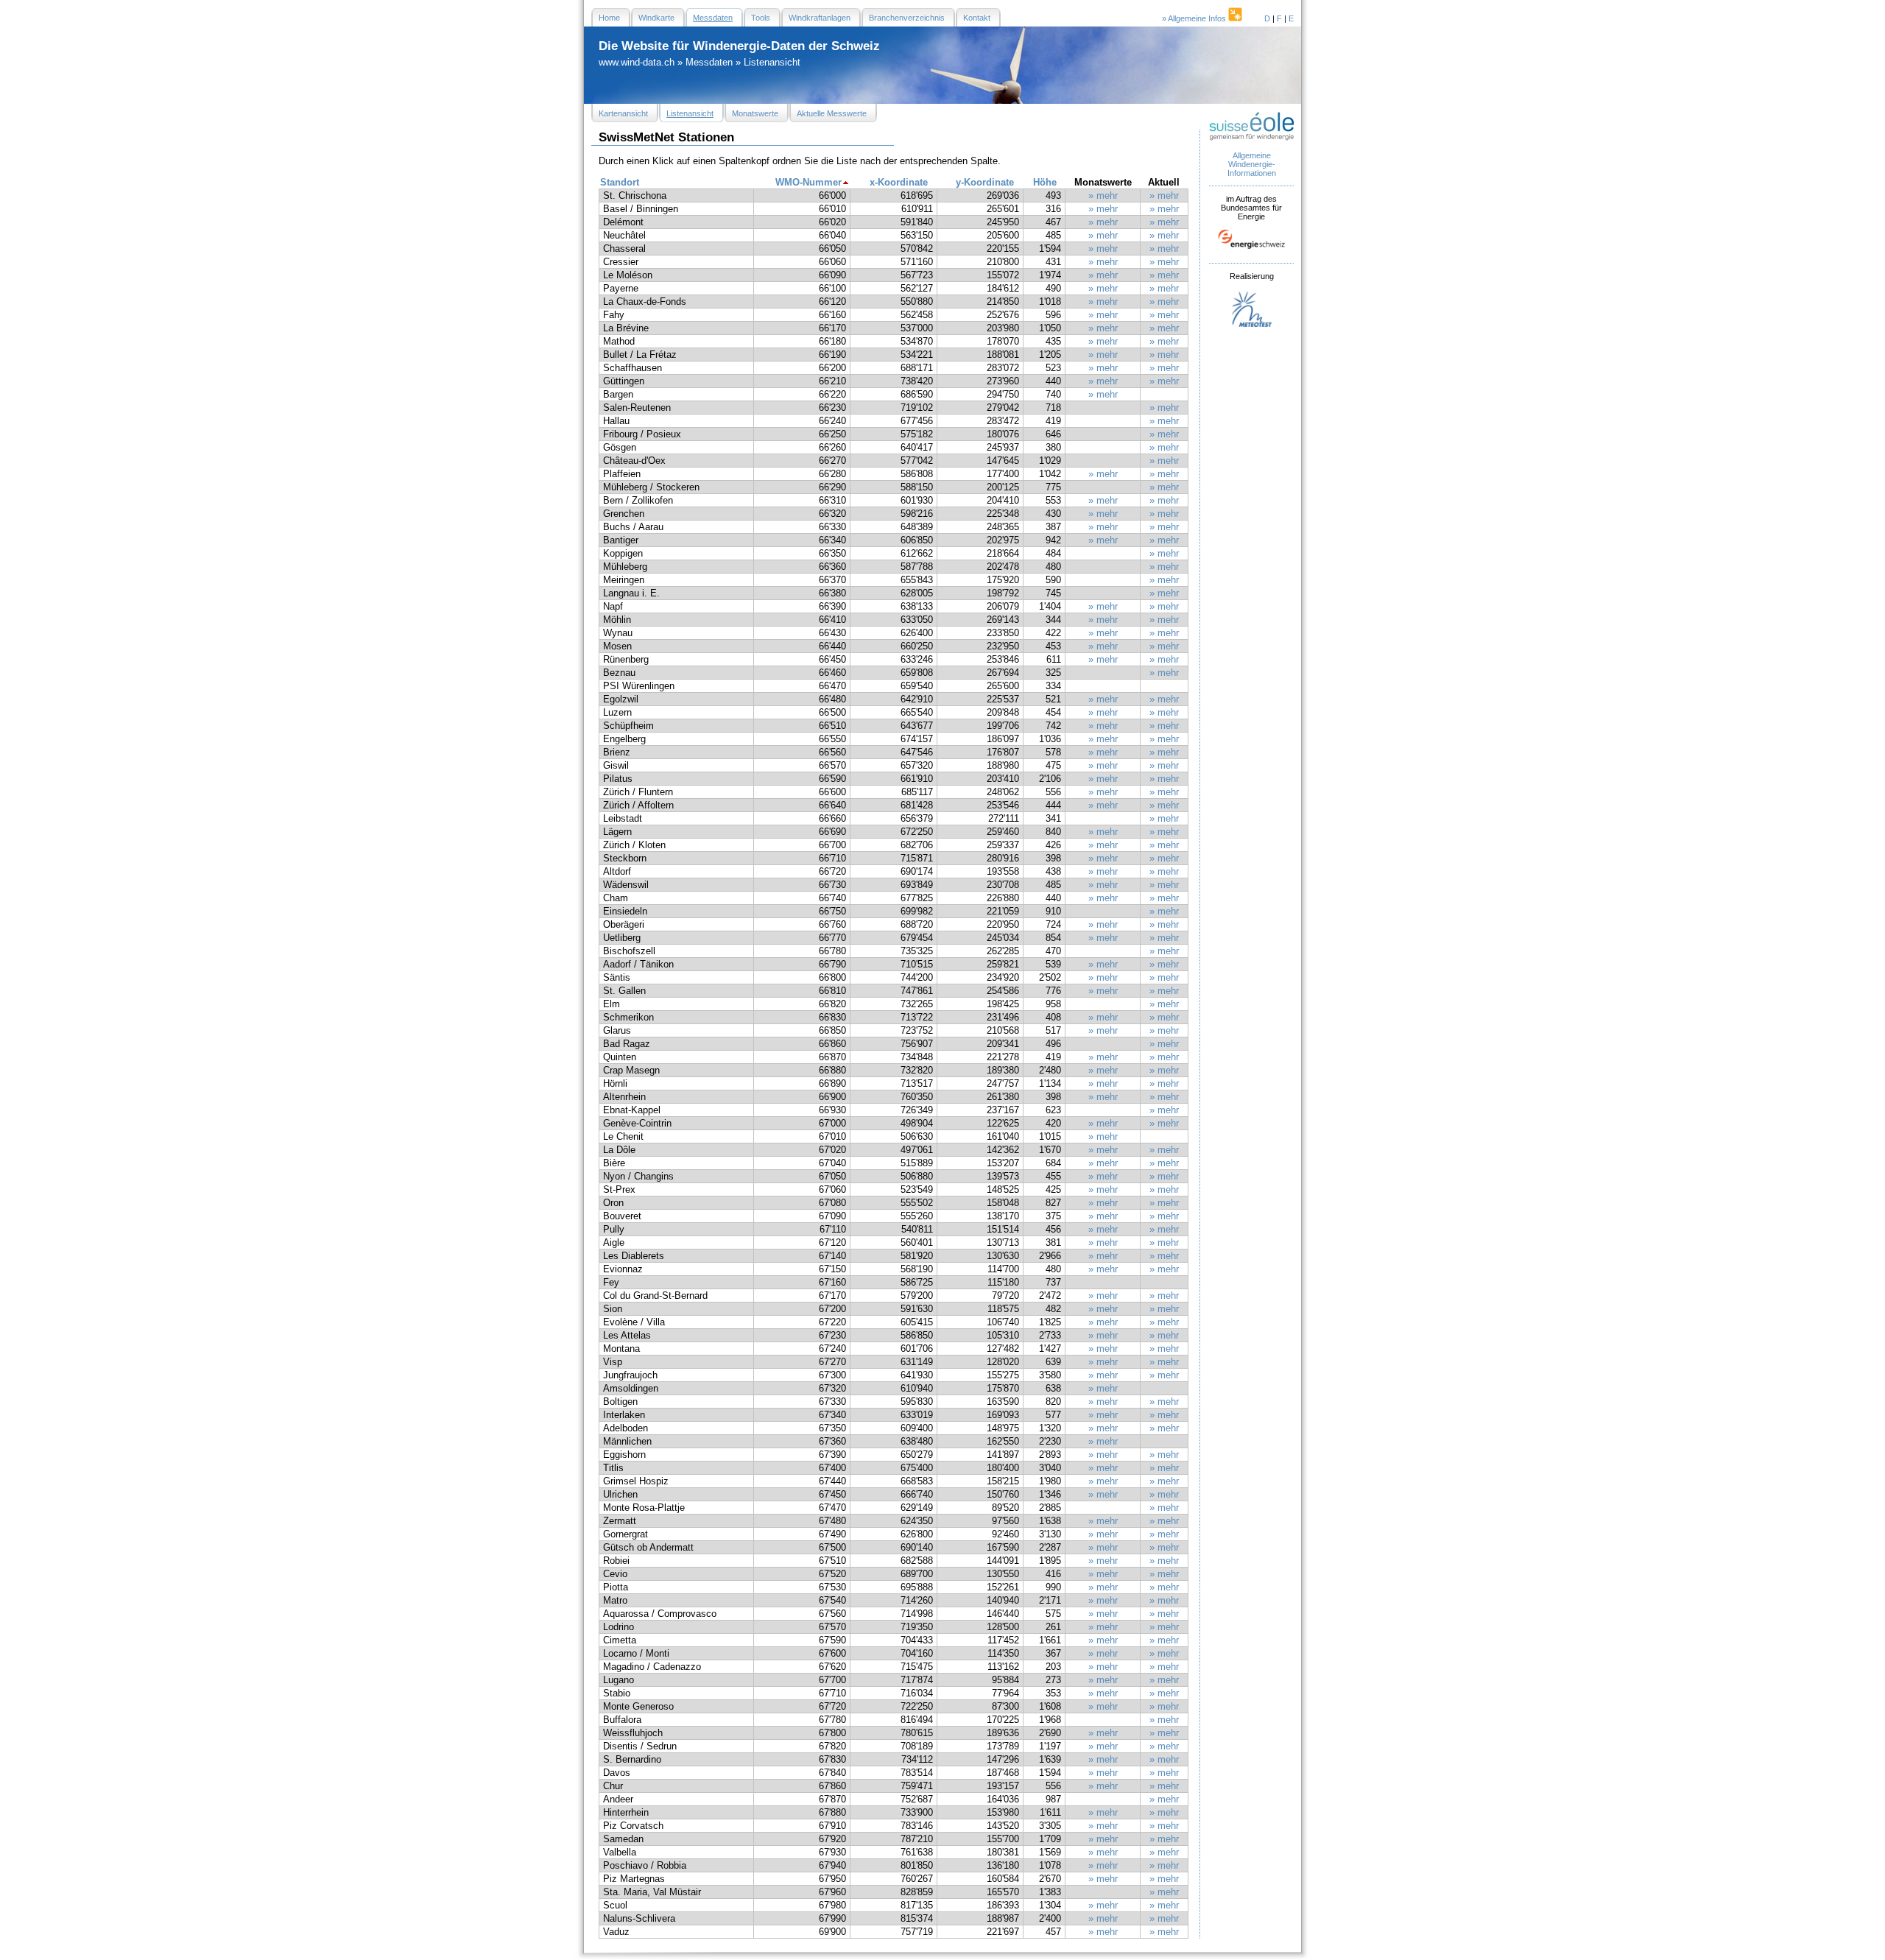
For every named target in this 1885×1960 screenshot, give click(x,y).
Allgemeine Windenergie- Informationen (1252, 164)
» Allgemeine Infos (1195, 18)
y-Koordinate (985, 182)
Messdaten (709, 62)
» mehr (1103, 195)
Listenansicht (772, 62)
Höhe (1045, 182)
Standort (620, 182)
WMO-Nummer (808, 182)
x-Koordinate (899, 182)
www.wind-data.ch (637, 62)
